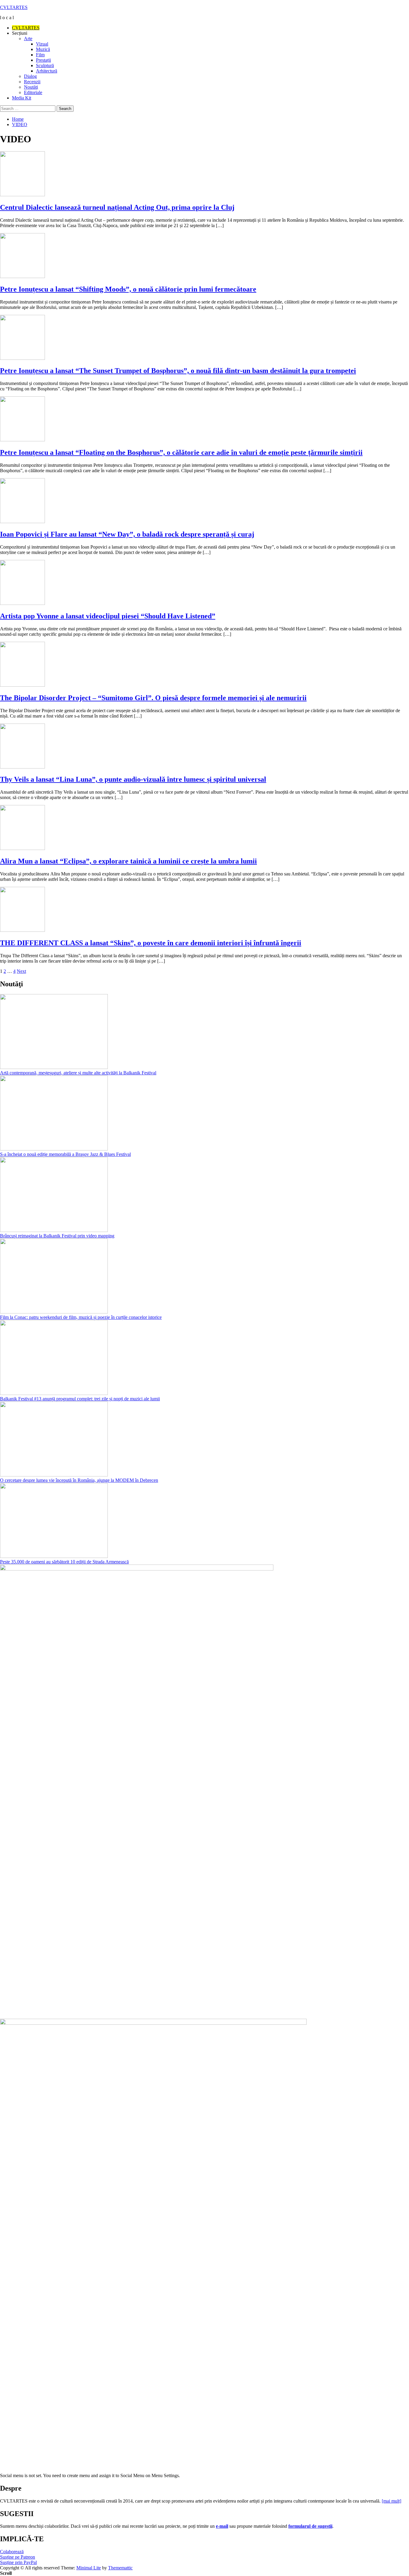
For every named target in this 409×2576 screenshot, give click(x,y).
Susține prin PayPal (18, 2562)
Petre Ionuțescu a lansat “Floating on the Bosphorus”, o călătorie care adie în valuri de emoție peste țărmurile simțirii (181, 452)
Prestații (43, 60)
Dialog (30, 76)
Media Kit (22, 98)
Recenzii (32, 82)
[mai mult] (391, 2501)
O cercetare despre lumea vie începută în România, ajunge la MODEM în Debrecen (79, 1480)
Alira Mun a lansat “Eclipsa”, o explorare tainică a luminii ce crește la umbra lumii (128, 861)
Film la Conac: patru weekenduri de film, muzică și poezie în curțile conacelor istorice (81, 1317)
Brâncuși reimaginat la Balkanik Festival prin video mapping (57, 1236)
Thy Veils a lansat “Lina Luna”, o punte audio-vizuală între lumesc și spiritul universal (133, 779)
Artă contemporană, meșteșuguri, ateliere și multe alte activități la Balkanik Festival (78, 1073)
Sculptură (45, 65)
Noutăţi (31, 87)
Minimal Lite (89, 2568)
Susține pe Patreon (18, 2557)
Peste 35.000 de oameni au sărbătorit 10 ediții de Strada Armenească (64, 1562)
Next (21, 971)
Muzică (43, 49)
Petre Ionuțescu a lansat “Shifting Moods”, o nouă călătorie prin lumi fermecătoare (128, 289)
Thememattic (120, 2568)
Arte (28, 38)
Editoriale (33, 92)
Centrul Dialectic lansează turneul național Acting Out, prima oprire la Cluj (117, 207)
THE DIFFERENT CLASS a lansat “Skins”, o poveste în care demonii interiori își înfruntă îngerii (151, 943)
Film (40, 55)
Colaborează (12, 2552)
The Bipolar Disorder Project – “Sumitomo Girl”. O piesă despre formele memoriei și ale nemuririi (153, 698)
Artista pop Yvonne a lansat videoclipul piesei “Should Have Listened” (108, 616)
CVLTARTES (14, 7)
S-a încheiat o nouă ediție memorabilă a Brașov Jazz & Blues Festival (65, 1154)
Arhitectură (47, 71)
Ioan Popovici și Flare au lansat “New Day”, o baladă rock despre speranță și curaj (127, 534)
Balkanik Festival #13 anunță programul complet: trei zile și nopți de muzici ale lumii (80, 1399)
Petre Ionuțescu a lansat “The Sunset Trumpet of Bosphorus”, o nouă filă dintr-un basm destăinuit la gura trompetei (178, 371)
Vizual (42, 44)
